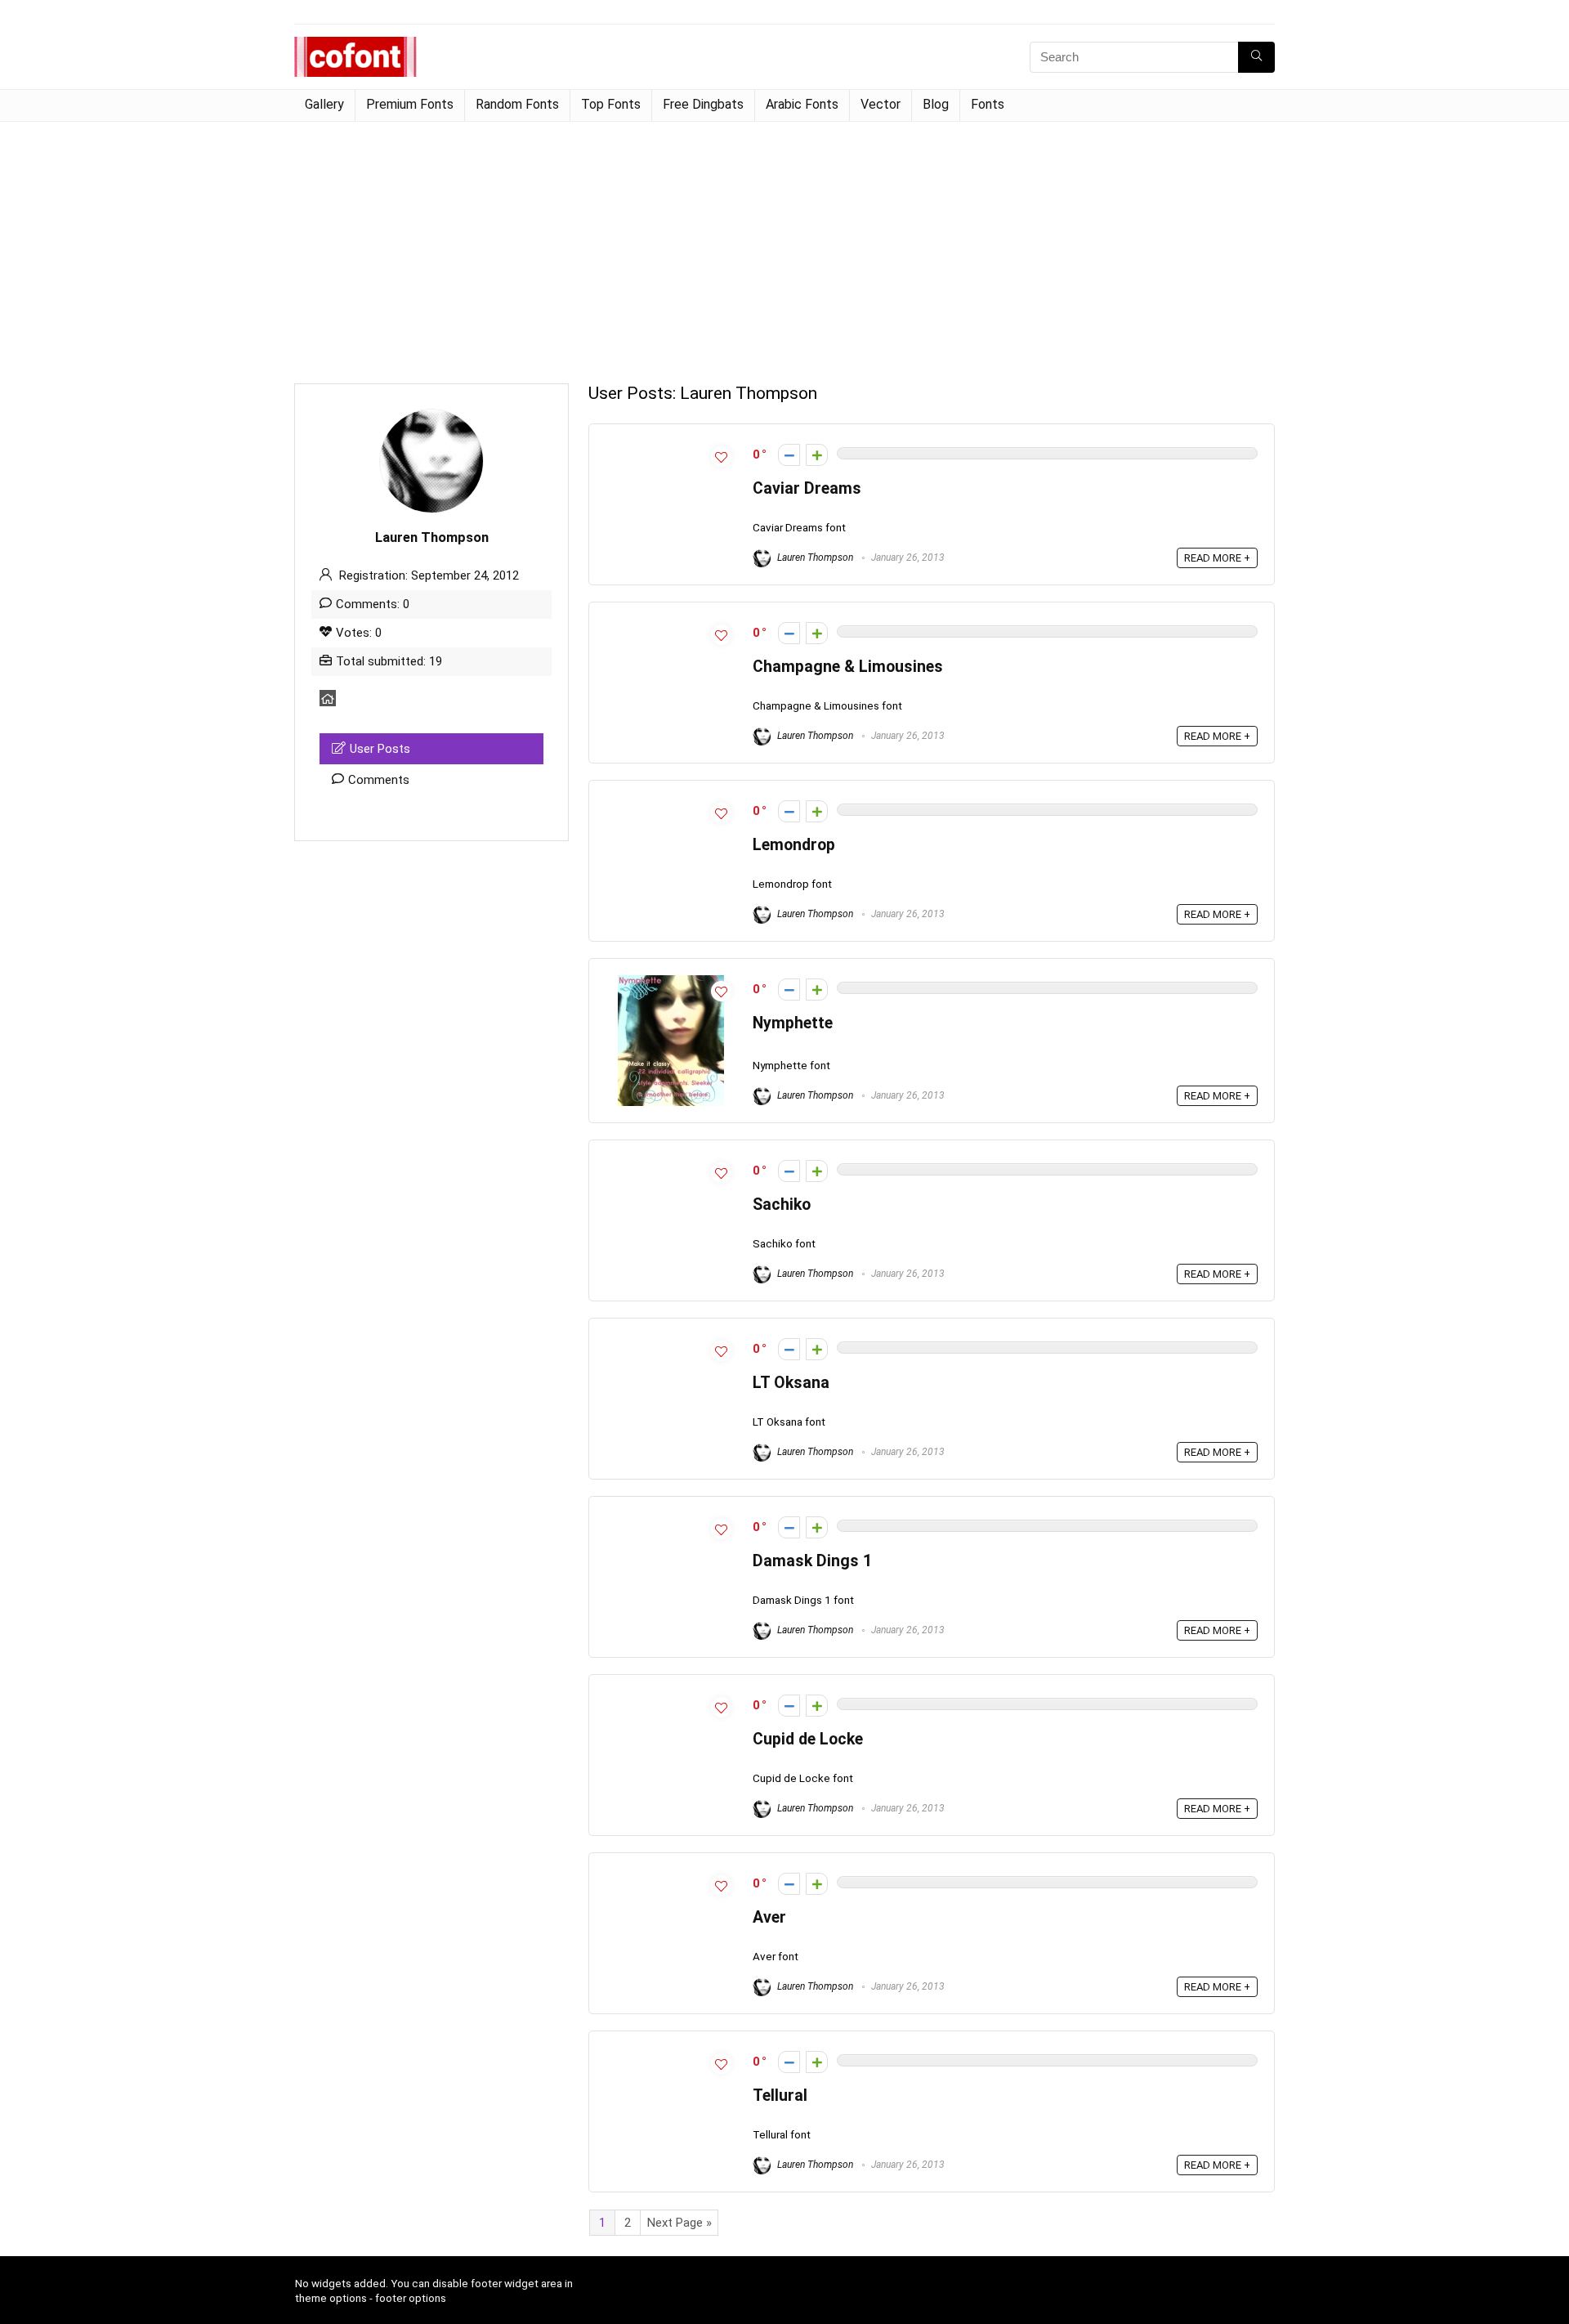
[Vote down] (789, 455)
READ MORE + (1217, 558)
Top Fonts (611, 104)
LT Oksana (791, 1383)
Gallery (324, 104)
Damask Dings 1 (812, 1561)
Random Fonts (517, 104)
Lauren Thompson (814, 557)
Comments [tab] (379, 780)
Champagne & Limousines (848, 667)
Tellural (780, 2096)
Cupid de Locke (808, 1739)
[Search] (1256, 57)
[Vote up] (817, 455)
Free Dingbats (703, 104)
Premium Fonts (410, 104)
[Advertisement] (784, 244)
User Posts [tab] (380, 749)
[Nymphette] (671, 983)
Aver (769, 1917)
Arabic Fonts (802, 104)
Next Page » (679, 2223)
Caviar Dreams (807, 488)
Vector (881, 104)
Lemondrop (794, 845)
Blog (936, 104)
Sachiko (782, 1205)
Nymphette (793, 1023)
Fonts (988, 104)
